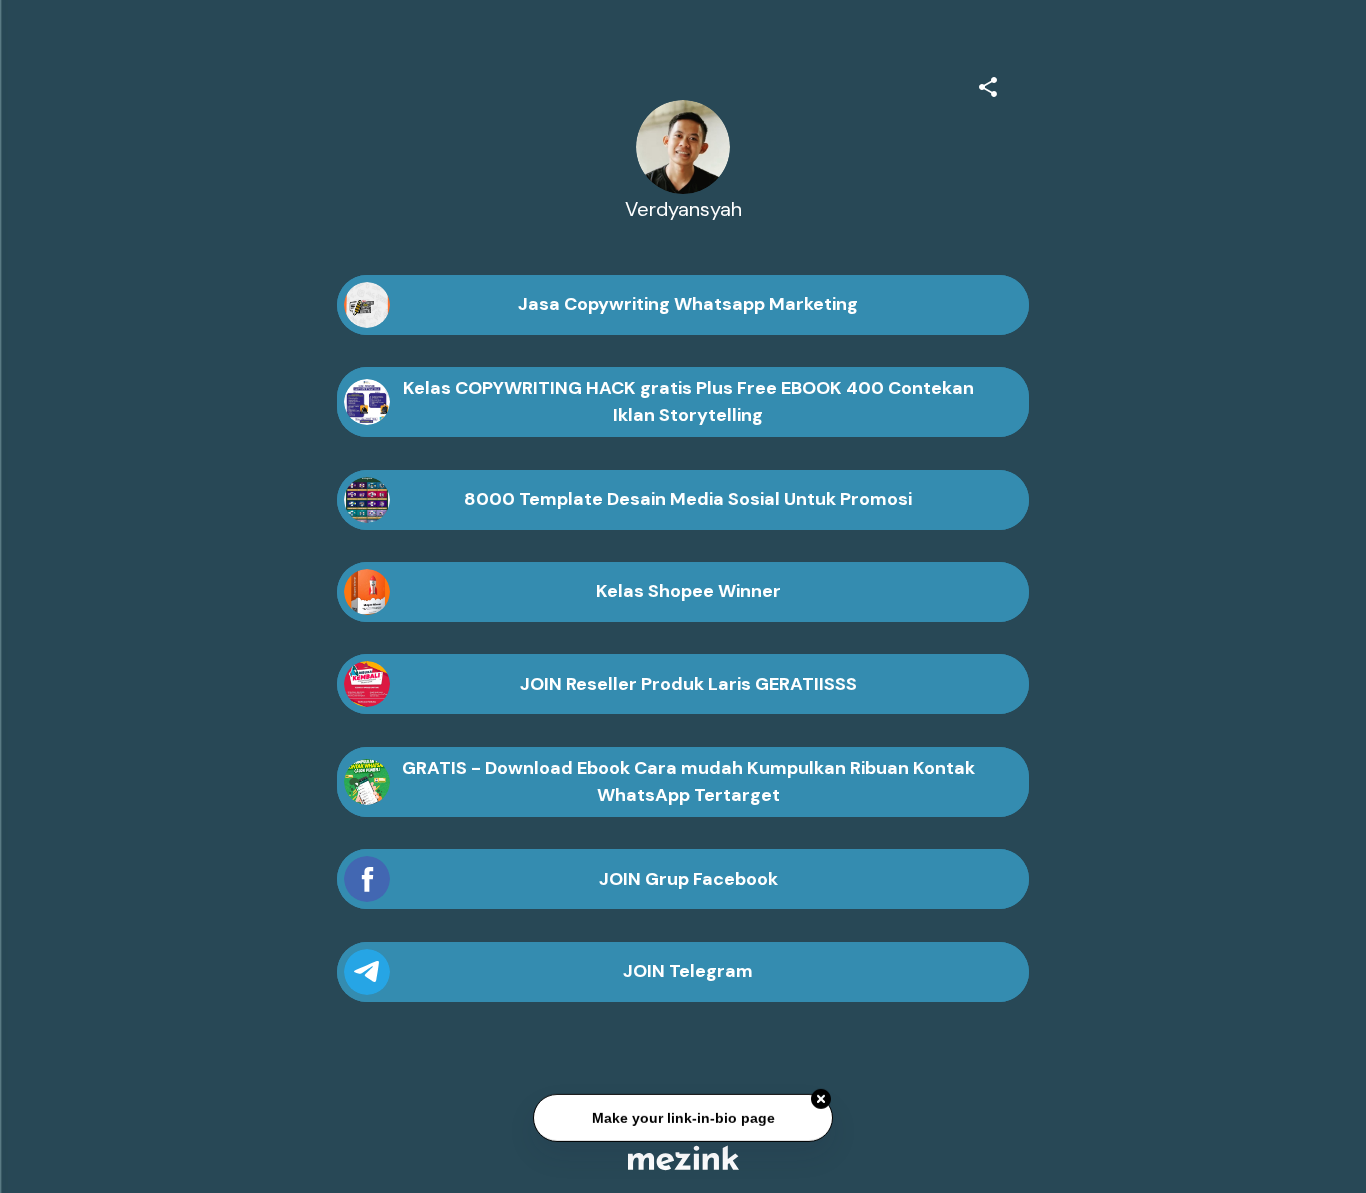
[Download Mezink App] (683, 1157)
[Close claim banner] (821, 1100)
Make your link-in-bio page (682, 1119)
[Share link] (988, 84)
